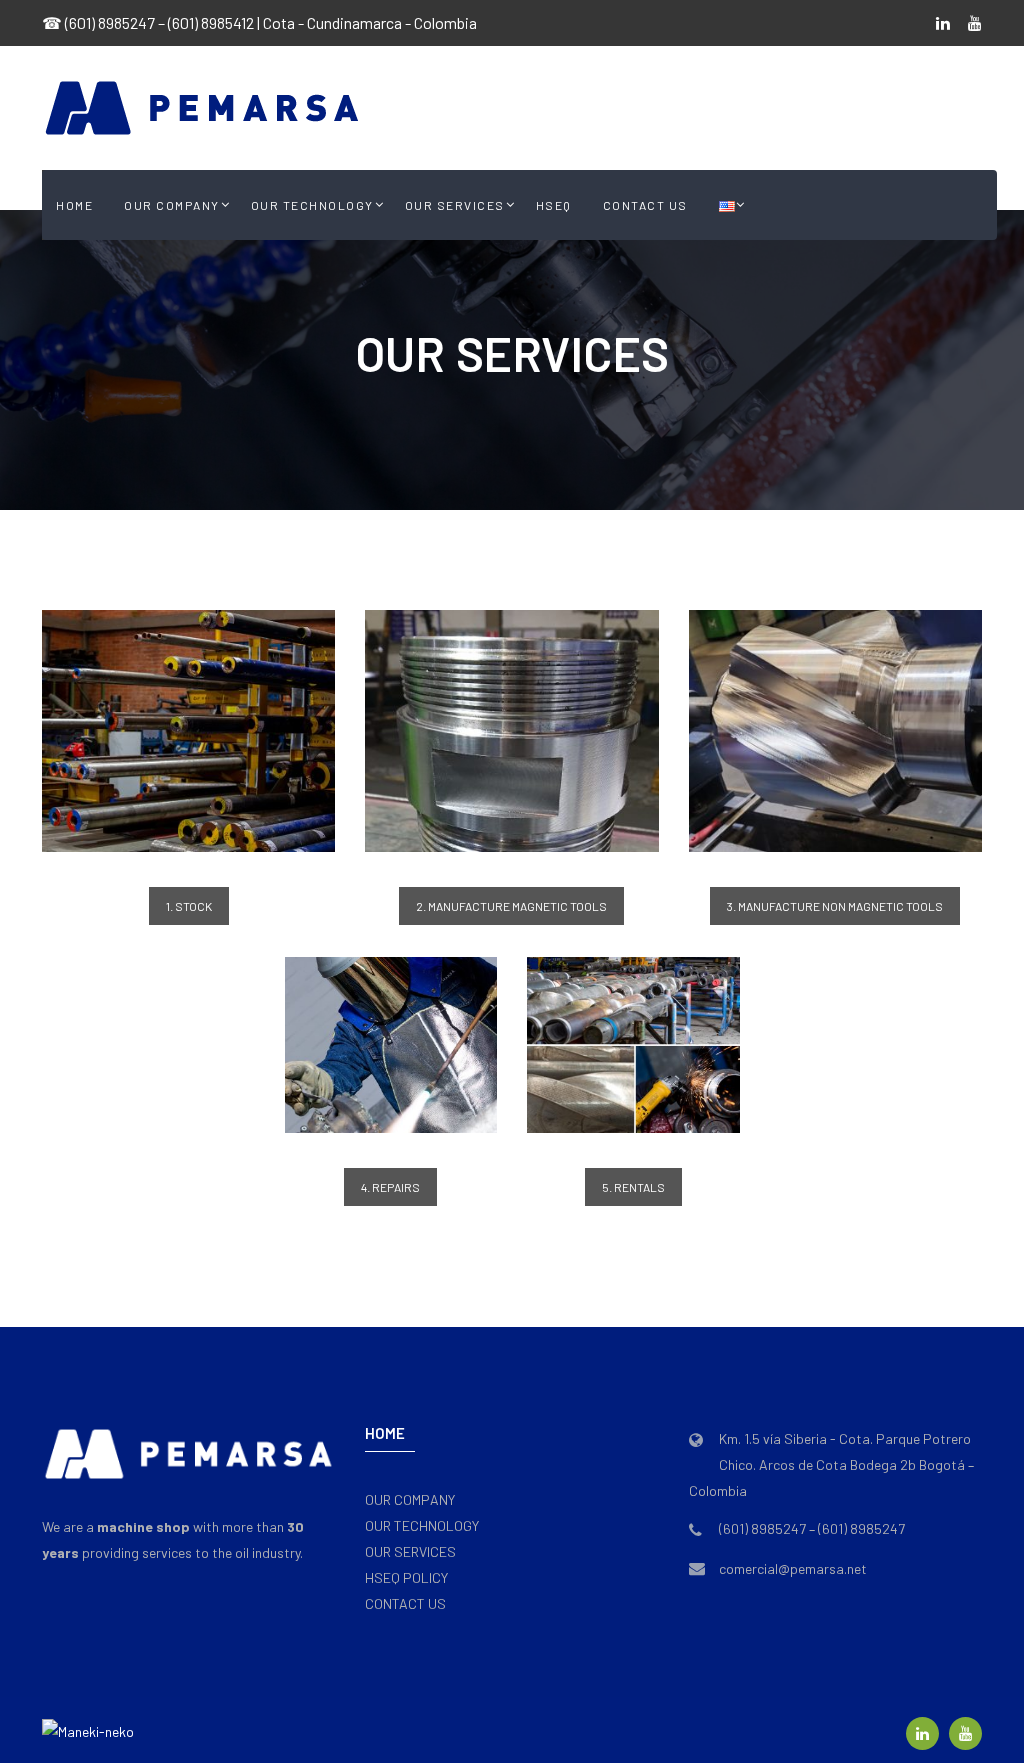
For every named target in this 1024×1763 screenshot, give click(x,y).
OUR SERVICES (455, 205)
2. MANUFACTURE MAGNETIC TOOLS (511, 906)
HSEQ (554, 205)
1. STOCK (189, 906)
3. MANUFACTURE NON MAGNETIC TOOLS (835, 906)
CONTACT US (645, 205)
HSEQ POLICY (406, 1577)
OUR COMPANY (172, 205)
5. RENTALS (633, 1187)
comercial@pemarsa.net (793, 1568)
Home (74, 205)
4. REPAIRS (390, 1187)
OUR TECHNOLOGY (312, 205)
